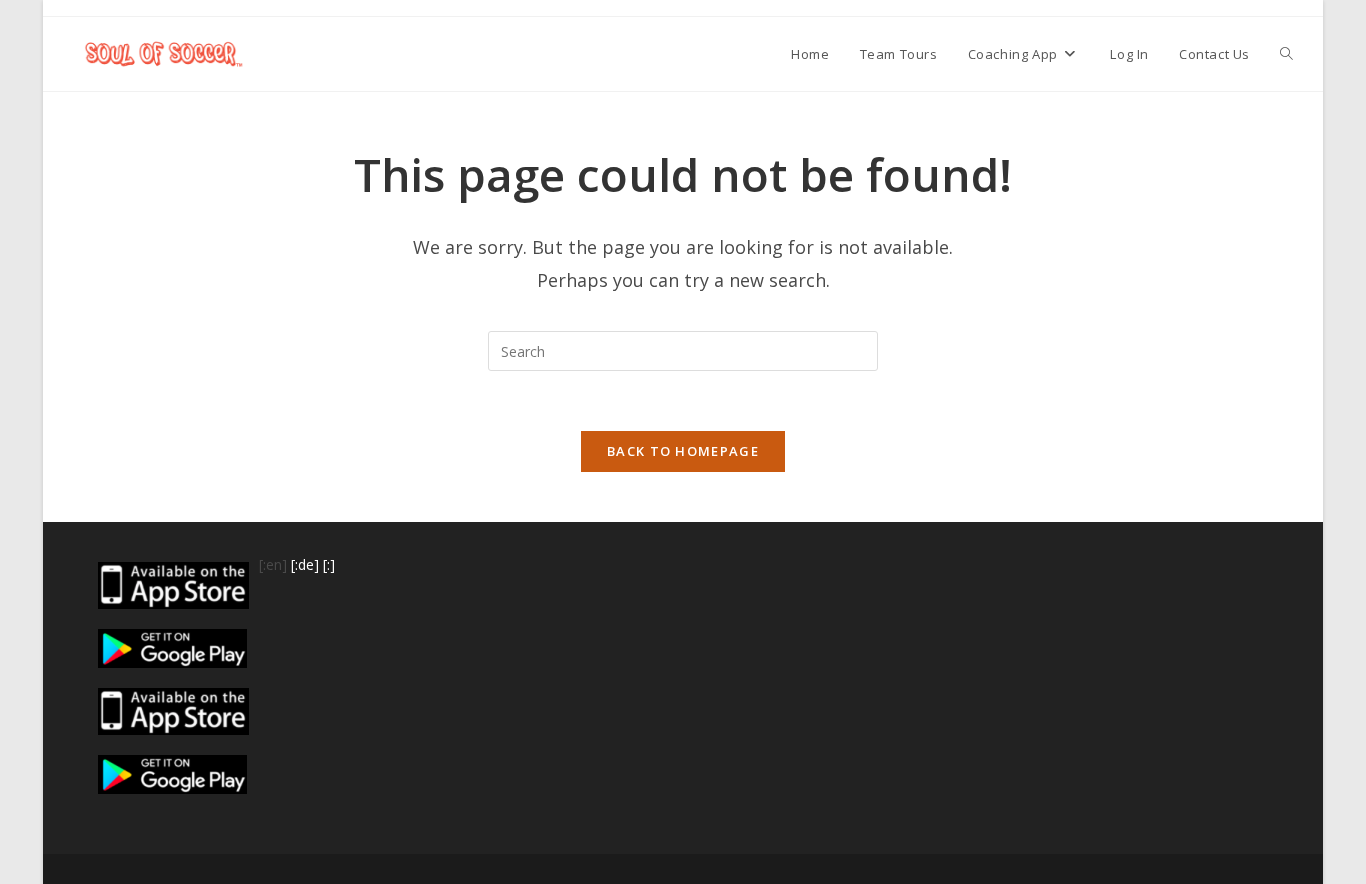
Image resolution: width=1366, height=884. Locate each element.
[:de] (305, 564)
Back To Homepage (683, 451)
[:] (329, 564)
